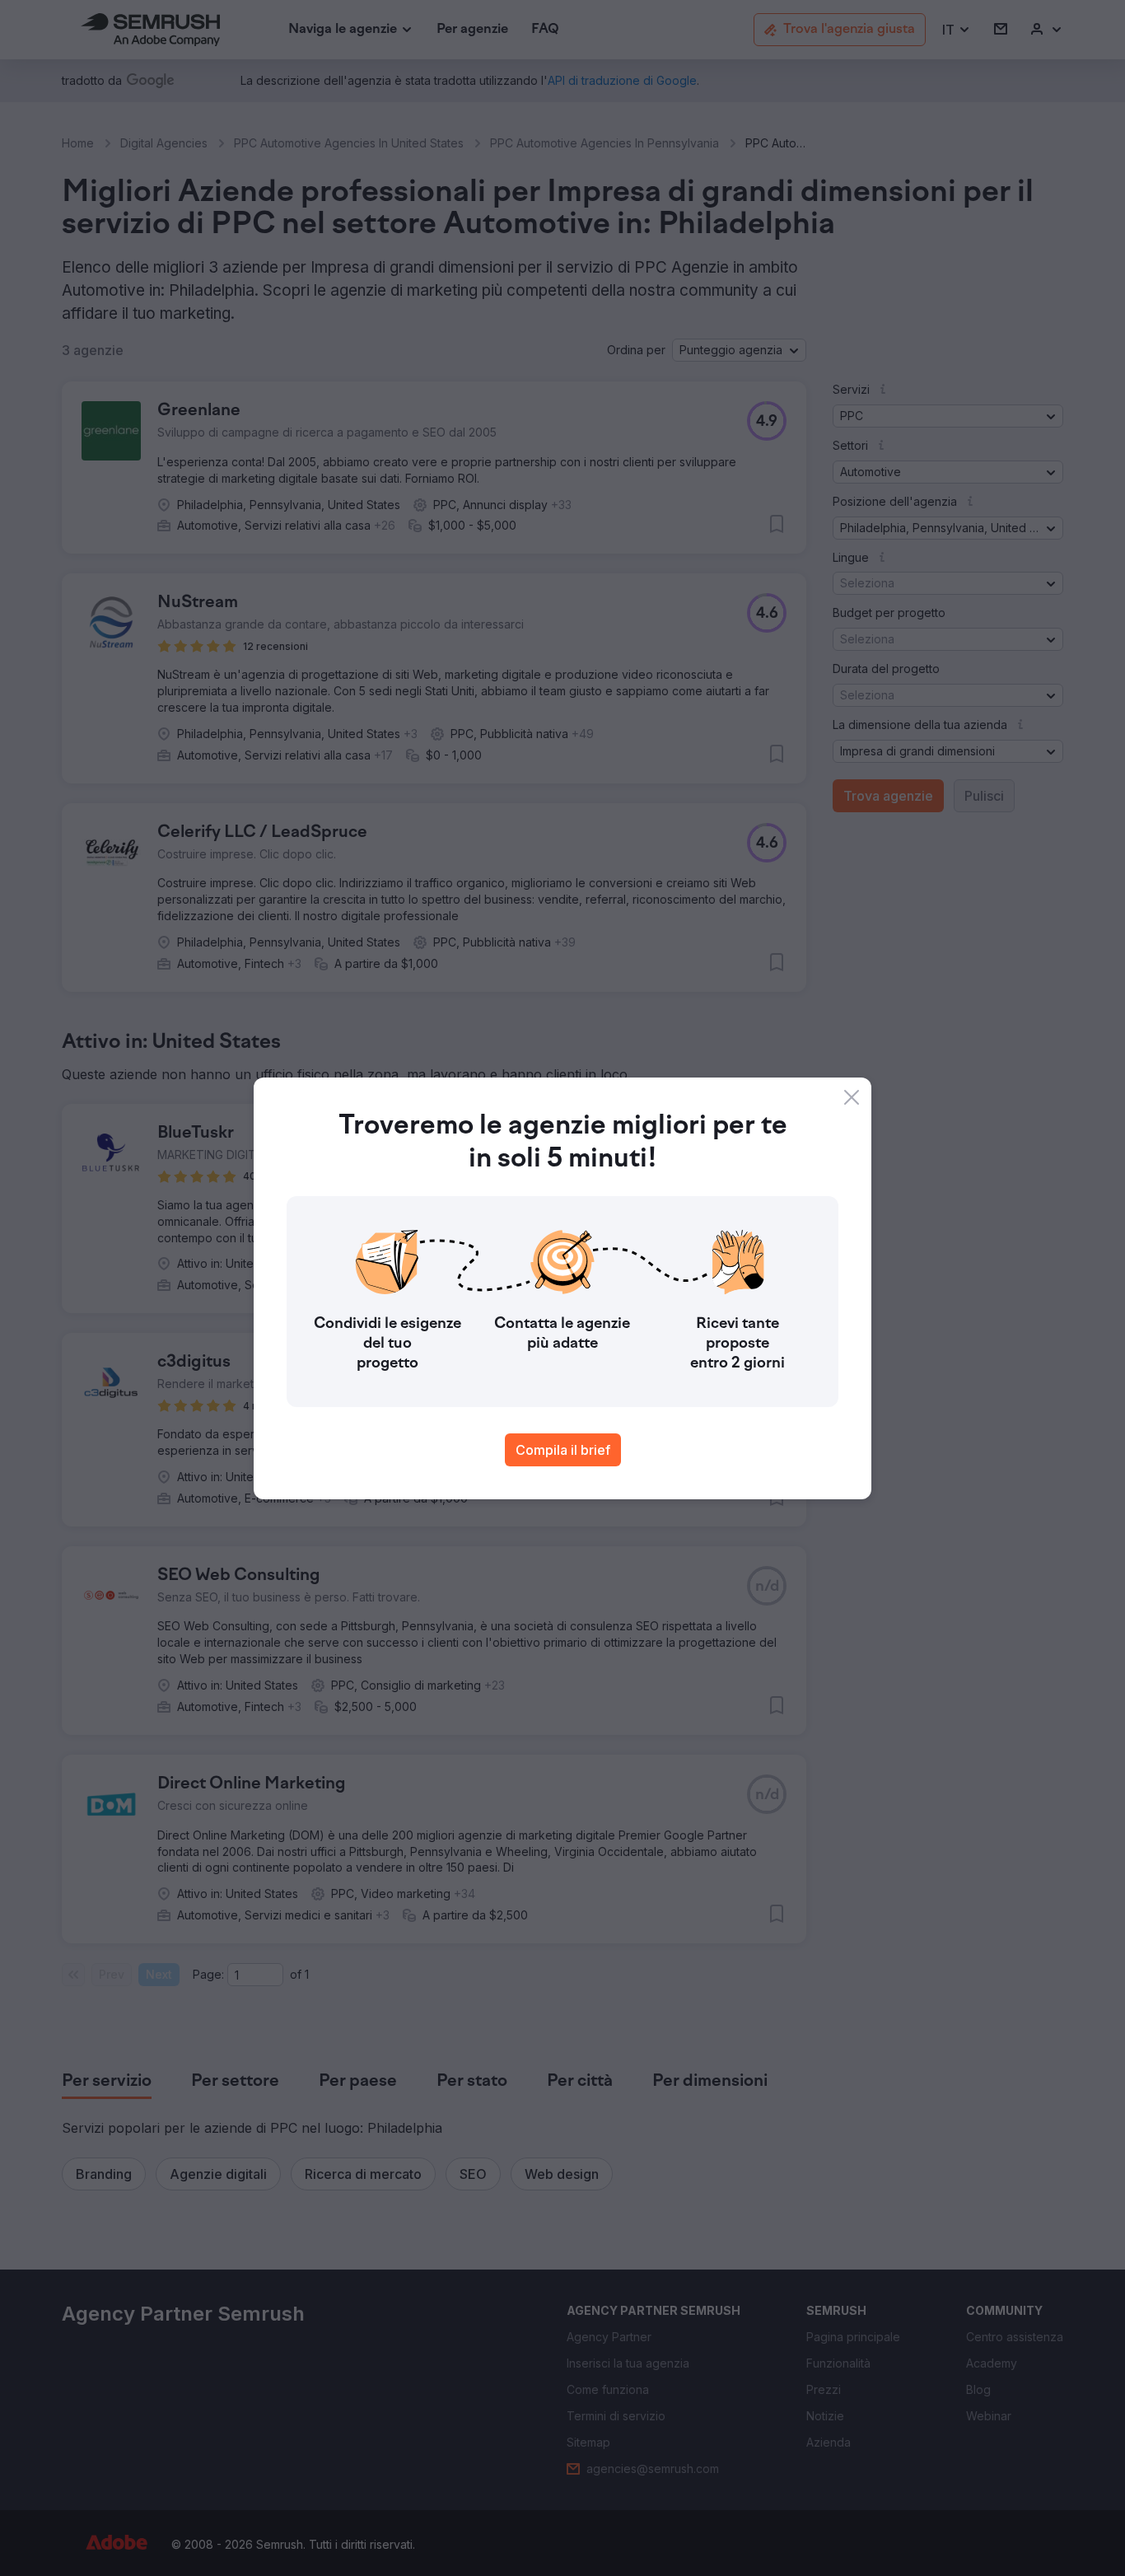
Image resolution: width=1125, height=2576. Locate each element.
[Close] (852, 1097)
